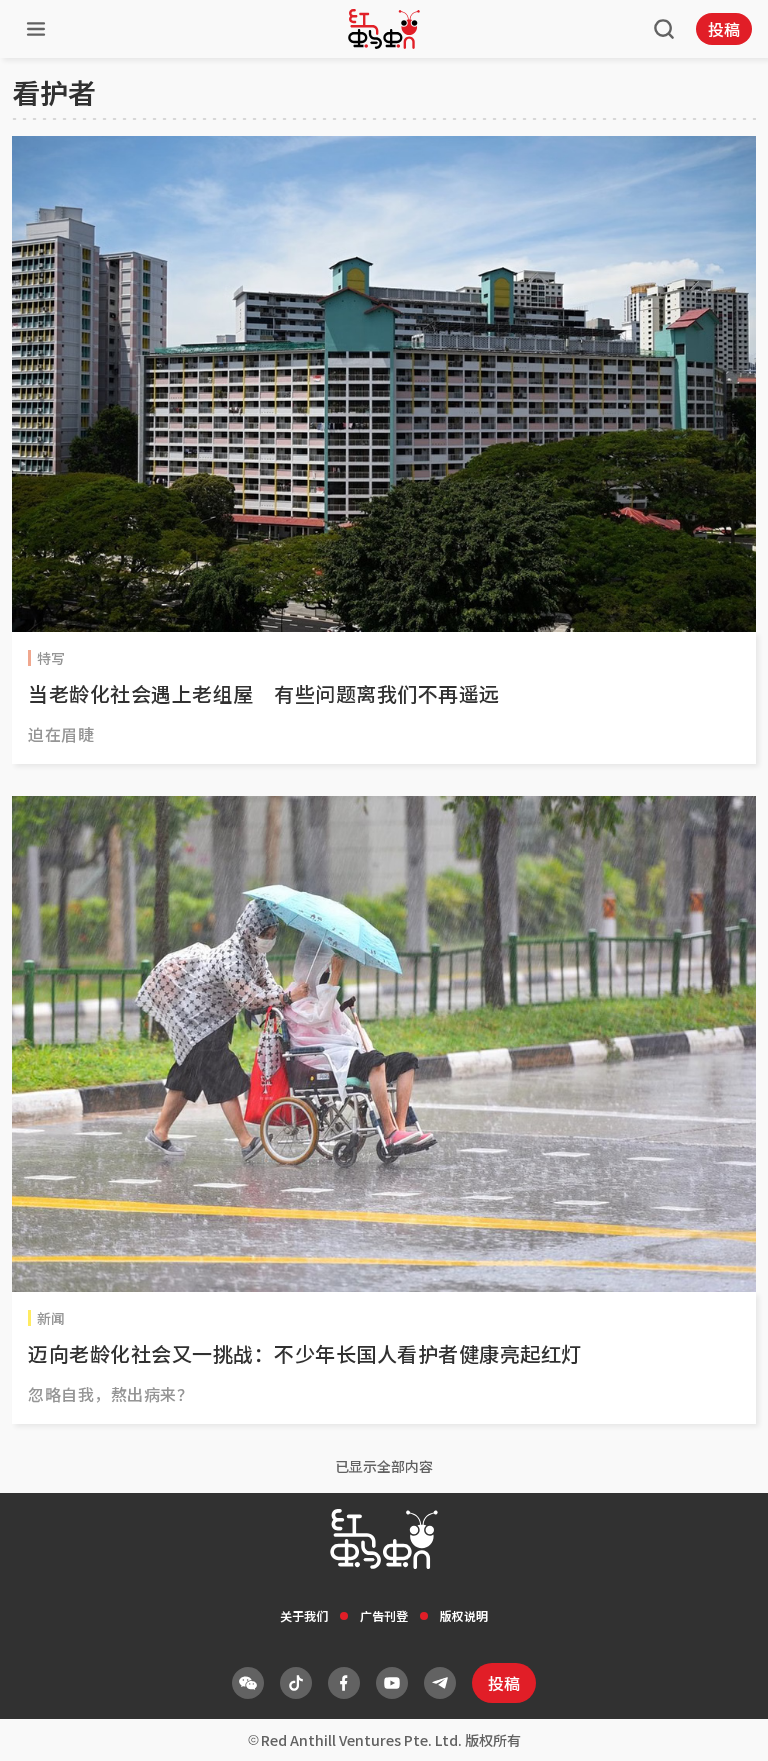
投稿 (724, 29)
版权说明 (464, 1615)
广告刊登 (384, 1615)
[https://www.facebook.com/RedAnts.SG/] (344, 1683)
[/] (384, 29)
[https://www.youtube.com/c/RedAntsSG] (392, 1683)
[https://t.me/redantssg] (440, 1683)
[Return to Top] (722, 1725)
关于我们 (304, 1615)
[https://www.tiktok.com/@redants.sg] (296, 1683)
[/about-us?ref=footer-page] (248, 1683)
